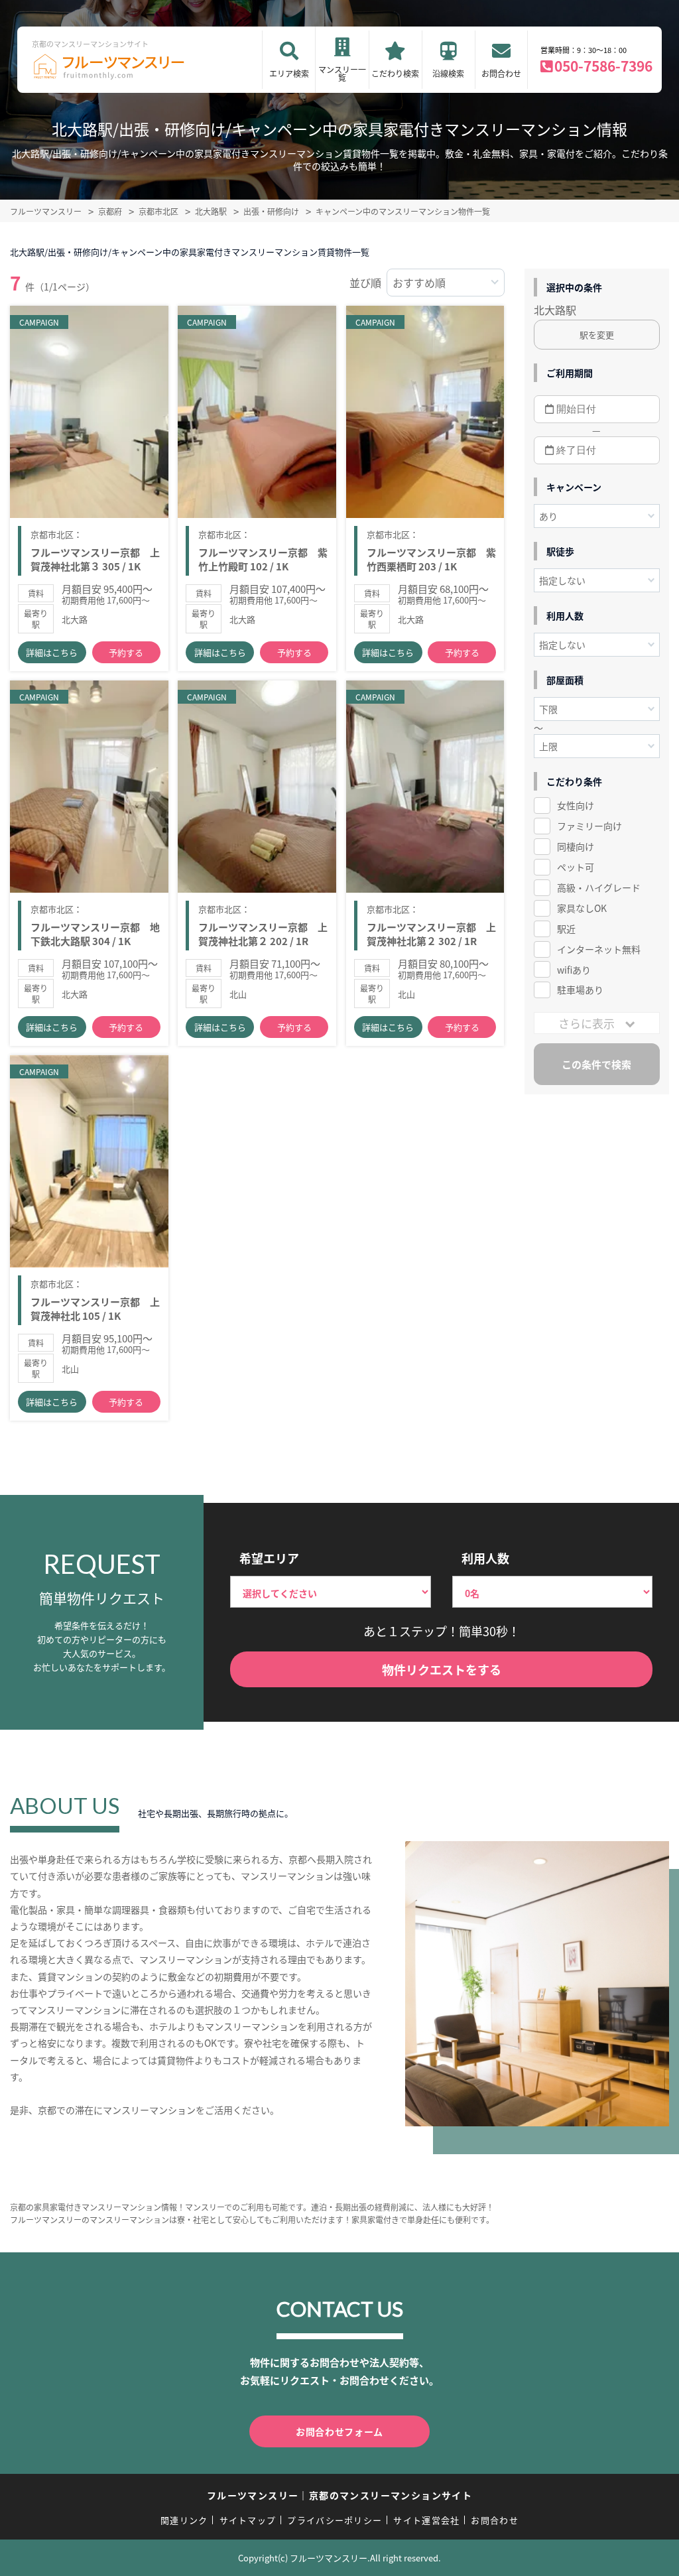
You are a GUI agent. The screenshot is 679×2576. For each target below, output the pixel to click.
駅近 (566, 929)
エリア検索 (289, 73)
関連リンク (184, 2520)
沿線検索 (448, 73)
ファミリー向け (589, 826)
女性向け (576, 805)
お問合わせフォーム (339, 2431)
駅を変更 (597, 335)
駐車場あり (580, 990)
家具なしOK (582, 908)
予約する (126, 652)
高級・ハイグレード (599, 887)
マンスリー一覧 (342, 73)
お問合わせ (501, 73)
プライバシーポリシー (335, 2520)
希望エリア (269, 1558)
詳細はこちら (52, 652)
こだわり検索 (395, 73)
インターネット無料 (599, 949)
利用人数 (485, 1558)
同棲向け (576, 846)
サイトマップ (248, 2520)
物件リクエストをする (442, 1669)
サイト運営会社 (426, 2520)
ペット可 (576, 867)
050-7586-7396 (603, 66)
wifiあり (574, 970)
